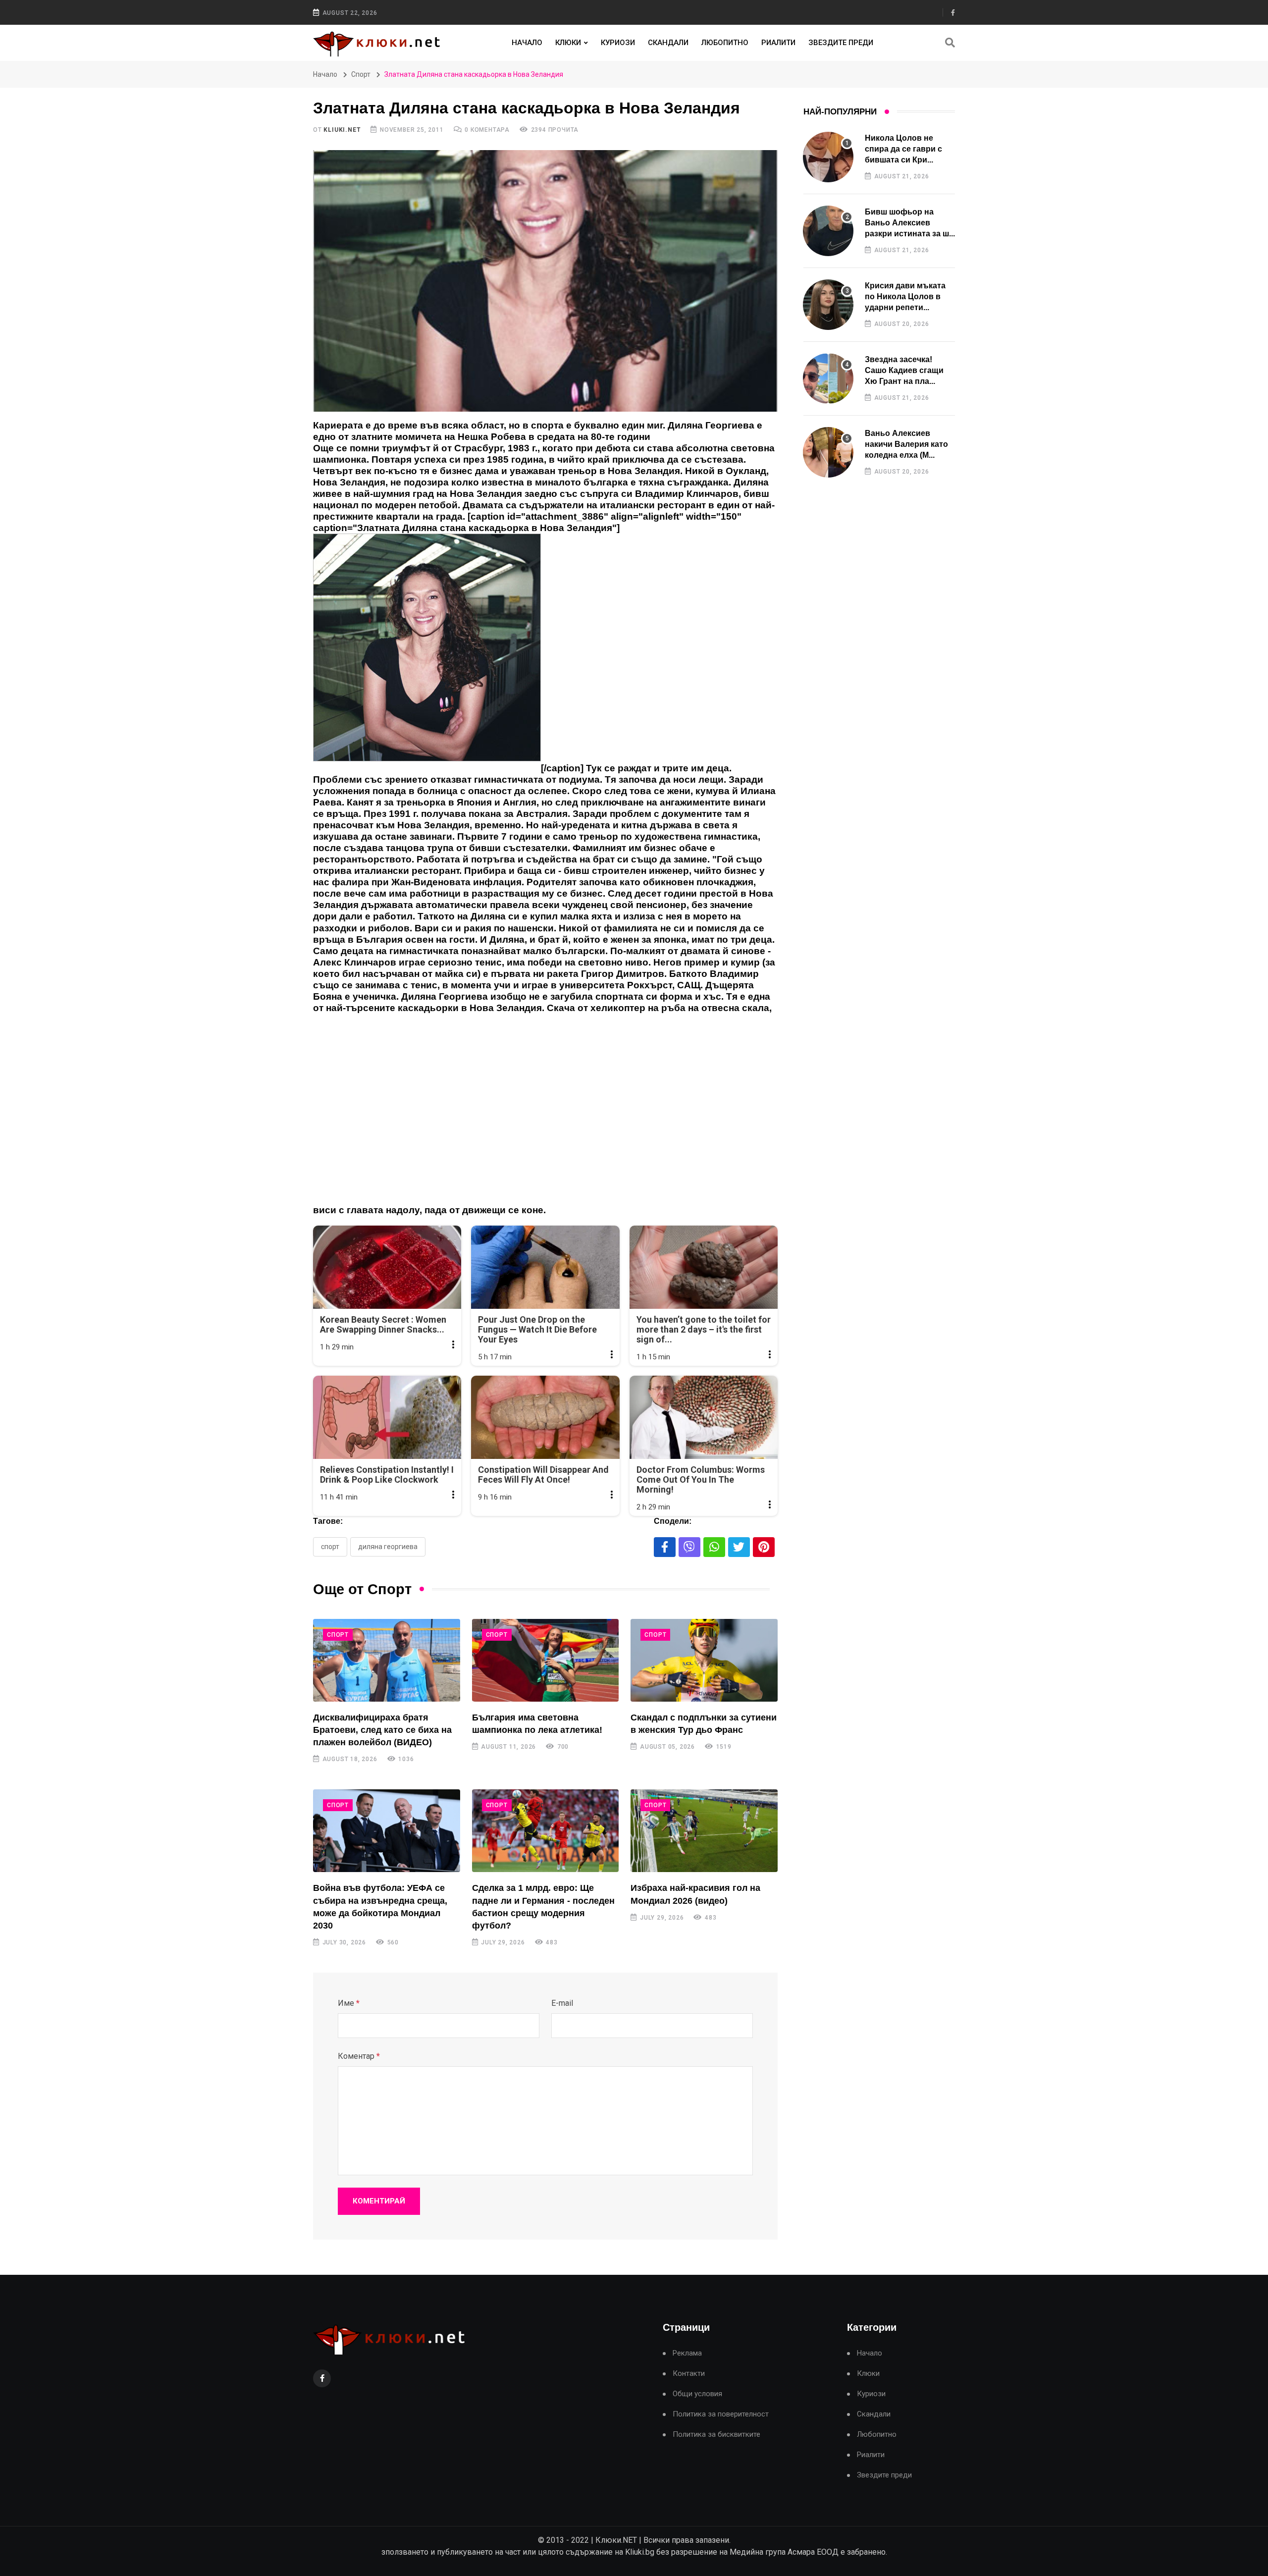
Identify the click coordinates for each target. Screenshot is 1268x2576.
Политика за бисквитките (716, 2435)
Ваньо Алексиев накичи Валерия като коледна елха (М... (906, 444)
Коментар (359, 2056)
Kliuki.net (342, 130)
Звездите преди (841, 43)
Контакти (689, 2374)
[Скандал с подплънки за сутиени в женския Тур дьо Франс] (704, 1660)
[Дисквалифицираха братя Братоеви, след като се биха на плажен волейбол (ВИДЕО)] (387, 1660)
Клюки (568, 43)
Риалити (778, 43)
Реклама (687, 2353)
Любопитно (725, 43)
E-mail (562, 2003)
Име (349, 2003)
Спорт (361, 74)
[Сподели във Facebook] (665, 1547)
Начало (527, 43)
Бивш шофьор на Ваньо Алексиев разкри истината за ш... (910, 223)
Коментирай (379, 2201)
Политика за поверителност (721, 2414)
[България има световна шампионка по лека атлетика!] (546, 1660)
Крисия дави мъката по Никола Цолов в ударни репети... (905, 297)
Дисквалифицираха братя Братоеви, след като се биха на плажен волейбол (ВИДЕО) (382, 1730)
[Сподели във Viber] (689, 1547)
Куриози (618, 43)
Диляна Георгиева (388, 1547)
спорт (330, 1547)
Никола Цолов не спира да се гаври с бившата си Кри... (903, 149)
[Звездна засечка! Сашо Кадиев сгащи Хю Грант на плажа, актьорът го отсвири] (828, 378)
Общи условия (697, 2394)
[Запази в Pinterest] (764, 1547)
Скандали (668, 43)
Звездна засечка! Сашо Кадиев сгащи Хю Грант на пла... (904, 371)
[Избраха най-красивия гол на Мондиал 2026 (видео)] (704, 1831)
